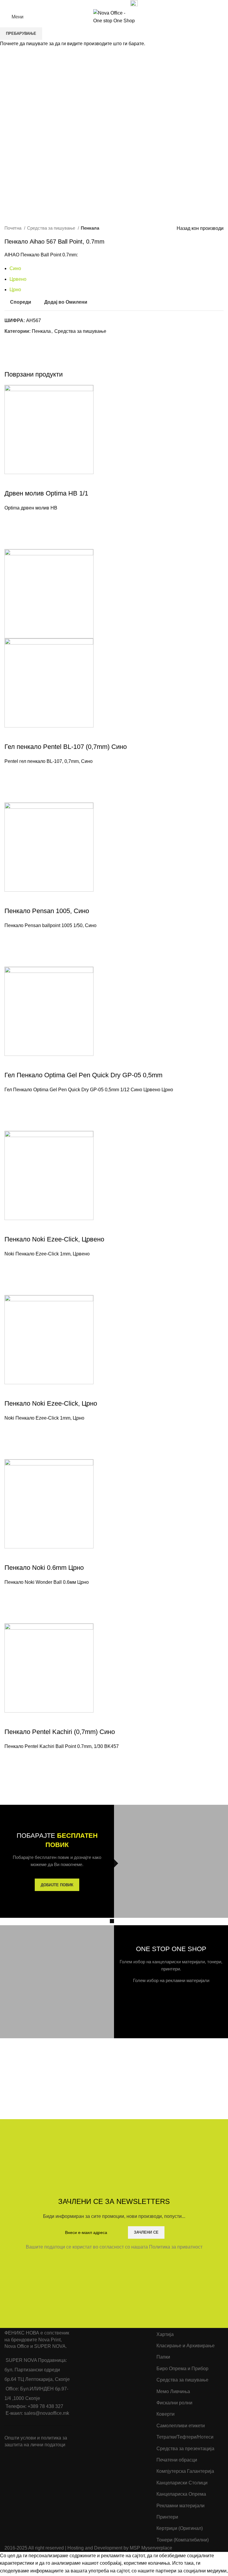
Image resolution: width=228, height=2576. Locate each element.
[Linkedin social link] (111, 4)
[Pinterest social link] (104, 4)
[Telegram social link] (118, 4)
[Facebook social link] (91, 4)
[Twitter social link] (98, 4)
